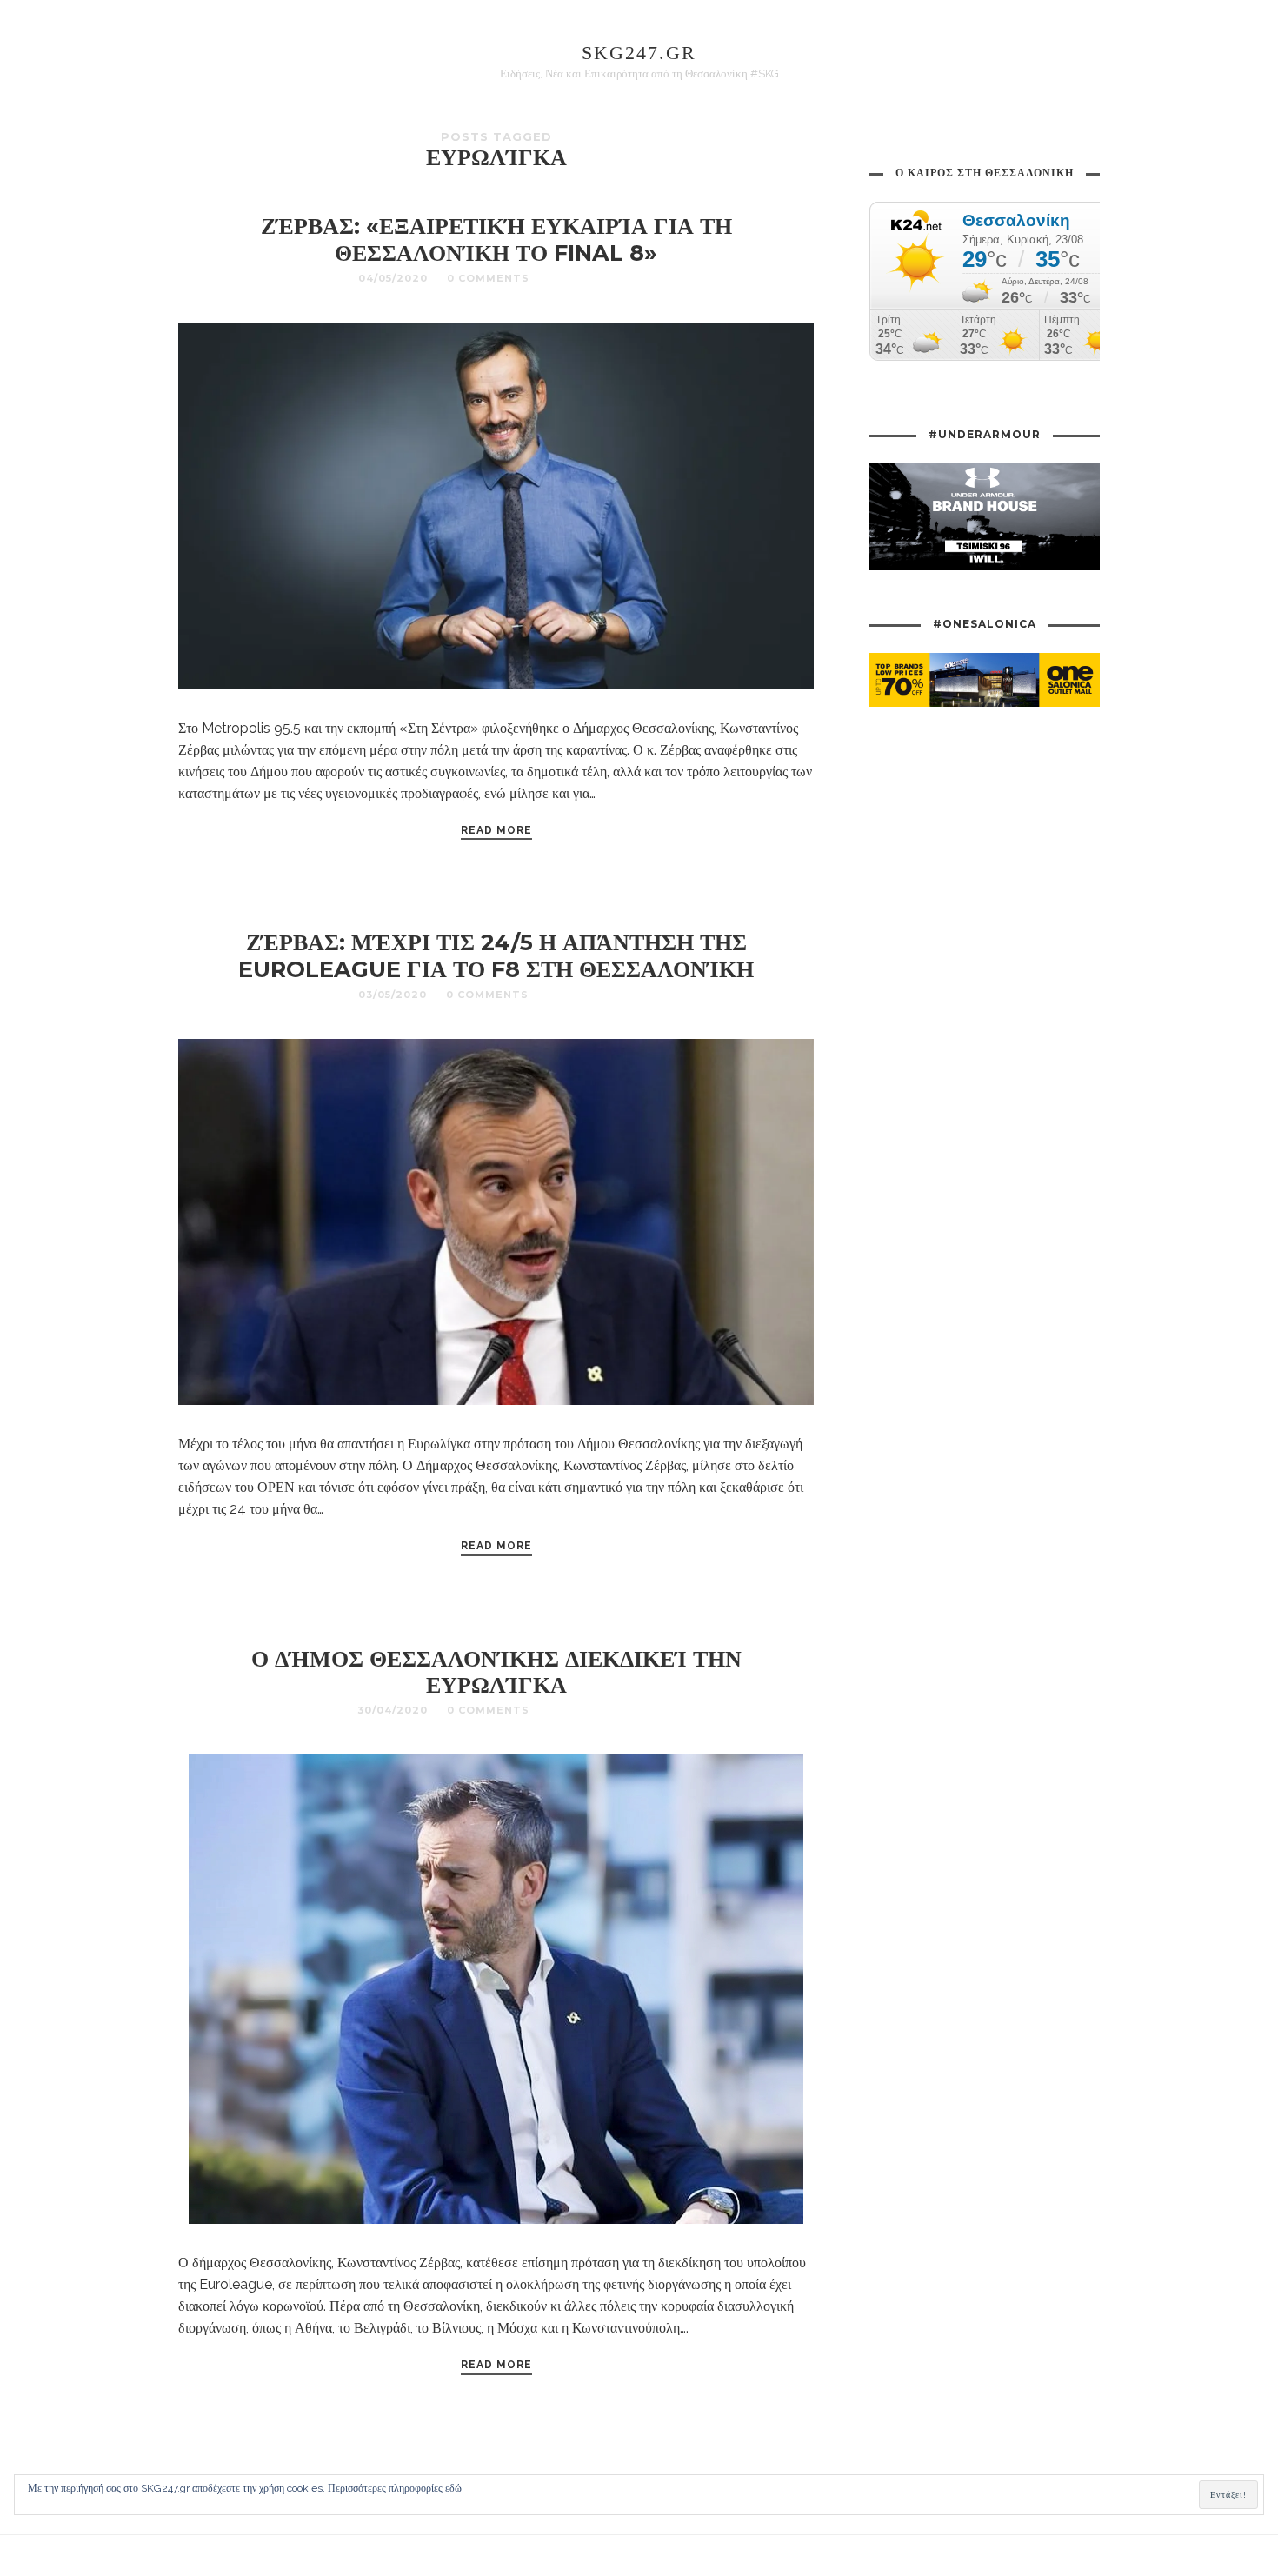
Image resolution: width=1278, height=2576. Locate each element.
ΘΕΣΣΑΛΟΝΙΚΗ (592, 278)
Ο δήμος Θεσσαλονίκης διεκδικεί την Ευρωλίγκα (496, 1672)
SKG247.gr (639, 53)
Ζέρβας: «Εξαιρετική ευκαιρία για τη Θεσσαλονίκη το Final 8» (496, 239)
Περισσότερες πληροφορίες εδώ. (396, 2488)
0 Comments (488, 278)
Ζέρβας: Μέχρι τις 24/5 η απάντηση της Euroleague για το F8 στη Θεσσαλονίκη (496, 955)
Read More (496, 830)
